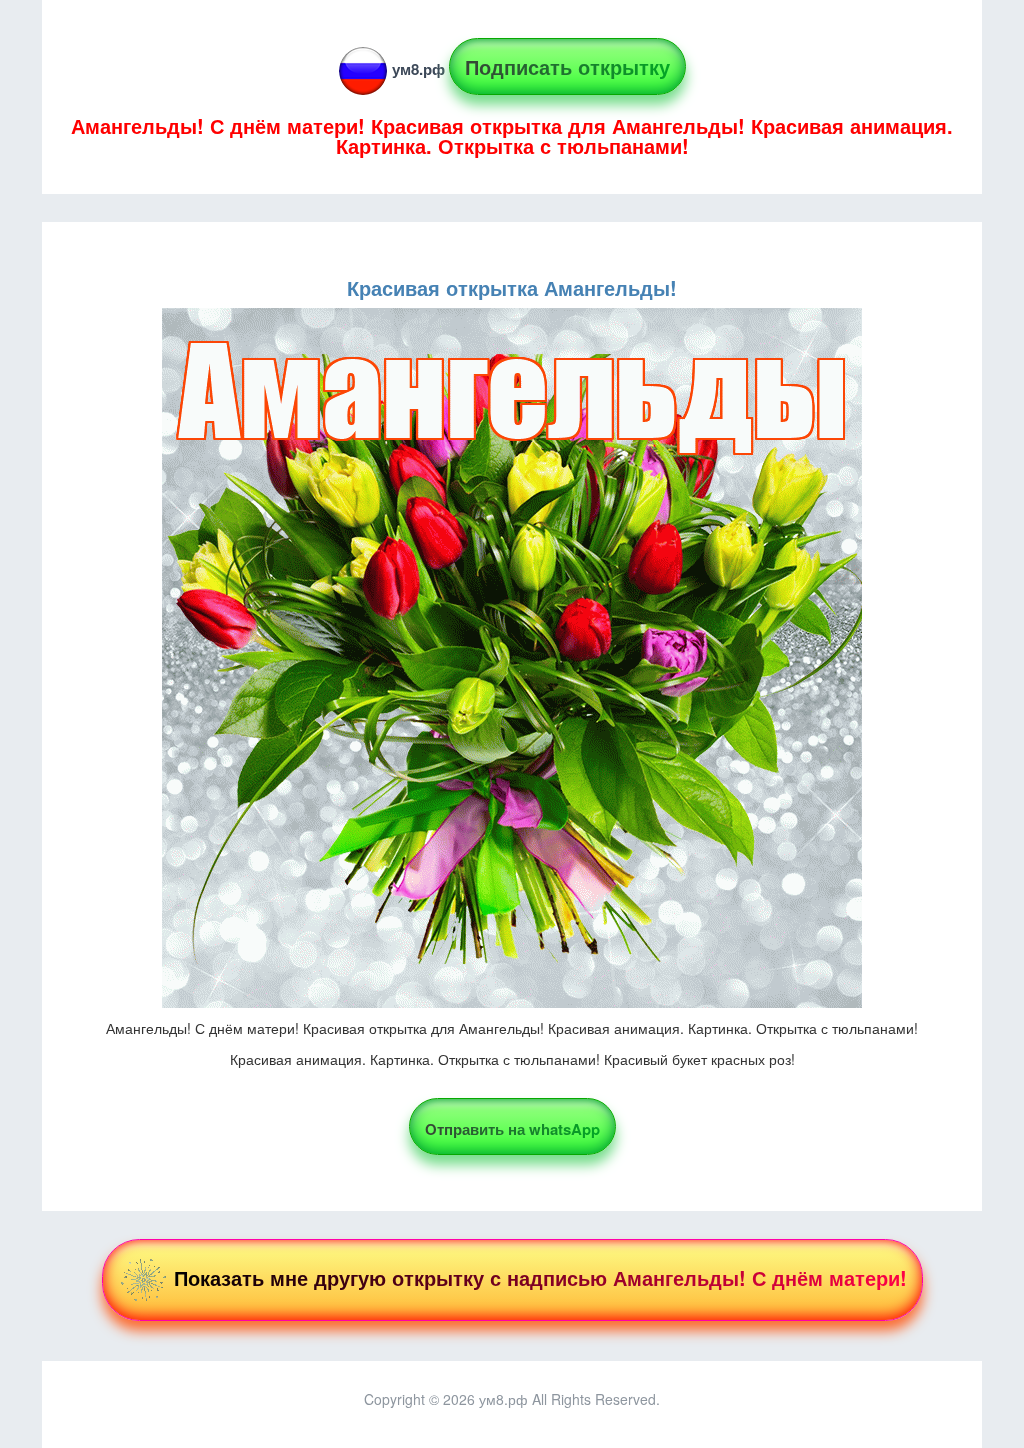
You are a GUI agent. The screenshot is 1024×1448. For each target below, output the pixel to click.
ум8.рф (418, 69)
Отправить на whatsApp (512, 1129)
